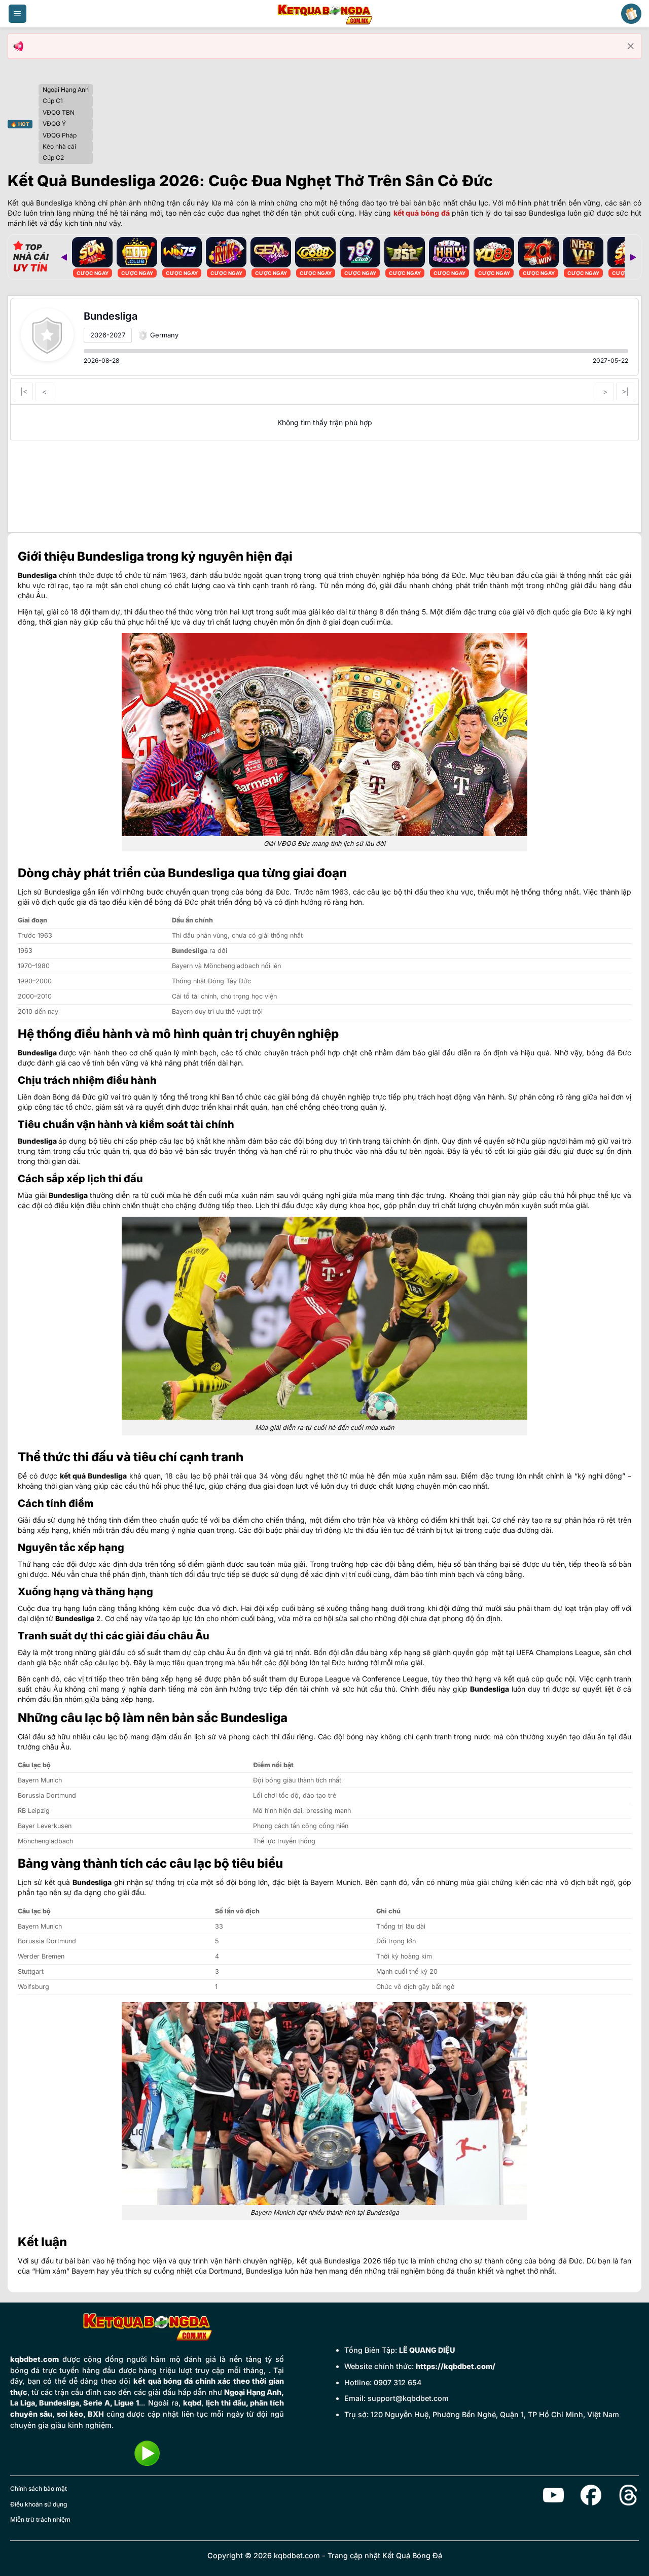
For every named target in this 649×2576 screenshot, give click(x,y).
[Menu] (17, 14)
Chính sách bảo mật (39, 2488)
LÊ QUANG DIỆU (427, 2350)
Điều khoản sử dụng (39, 2504)
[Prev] (64, 257)
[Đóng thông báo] (631, 46)
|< (24, 391)
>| (625, 391)
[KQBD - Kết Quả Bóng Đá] (324, 14)
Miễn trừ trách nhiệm (40, 2519)
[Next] (633, 257)
